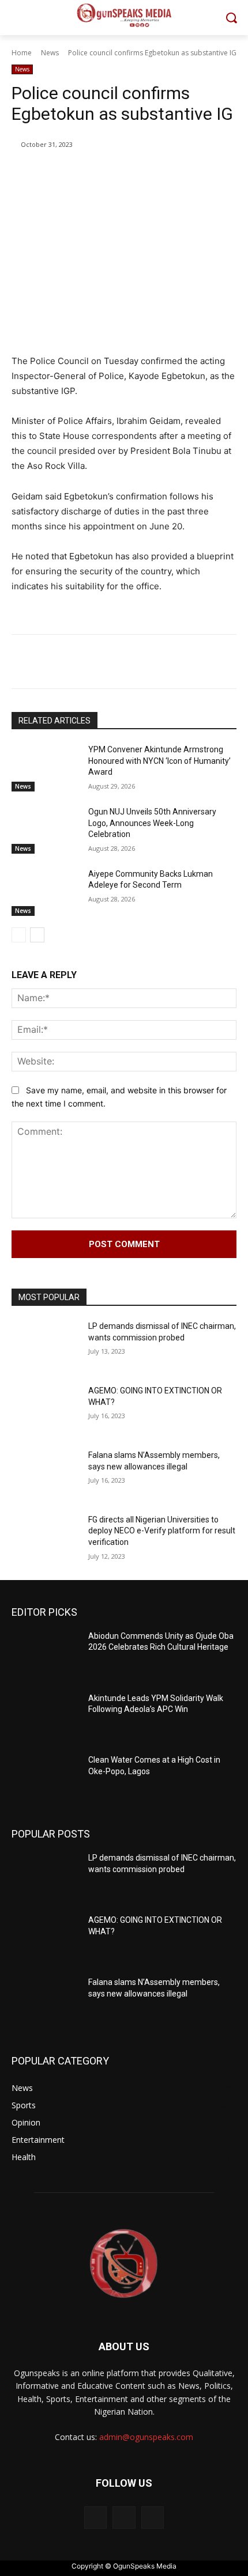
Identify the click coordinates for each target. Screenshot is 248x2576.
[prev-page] (19, 935)
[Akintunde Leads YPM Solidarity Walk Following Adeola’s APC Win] (45, 1717)
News (50, 53)
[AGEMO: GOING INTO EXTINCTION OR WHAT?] (45, 1409)
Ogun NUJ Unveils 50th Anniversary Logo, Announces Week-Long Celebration (152, 823)
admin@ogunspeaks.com (146, 2437)
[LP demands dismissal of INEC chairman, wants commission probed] (45, 1344)
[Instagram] (124, 2518)
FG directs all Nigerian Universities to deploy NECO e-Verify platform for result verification (162, 1531)
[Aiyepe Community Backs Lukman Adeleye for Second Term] (45, 892)
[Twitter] (86, 174)
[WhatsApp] (139, 174)
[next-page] (37, 935)
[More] (166, 174)
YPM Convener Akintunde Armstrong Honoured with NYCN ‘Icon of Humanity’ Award (159, 761)
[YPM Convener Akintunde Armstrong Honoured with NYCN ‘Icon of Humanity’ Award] (45, 768)
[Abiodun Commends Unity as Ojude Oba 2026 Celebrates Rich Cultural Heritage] (45, 1654)
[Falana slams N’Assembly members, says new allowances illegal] (45, 1473)
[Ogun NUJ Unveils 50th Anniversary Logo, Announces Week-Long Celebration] (45, 830)
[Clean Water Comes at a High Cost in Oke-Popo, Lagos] (45, 1778)
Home (22, 53)
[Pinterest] (112, 174)
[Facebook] (59, 174)
